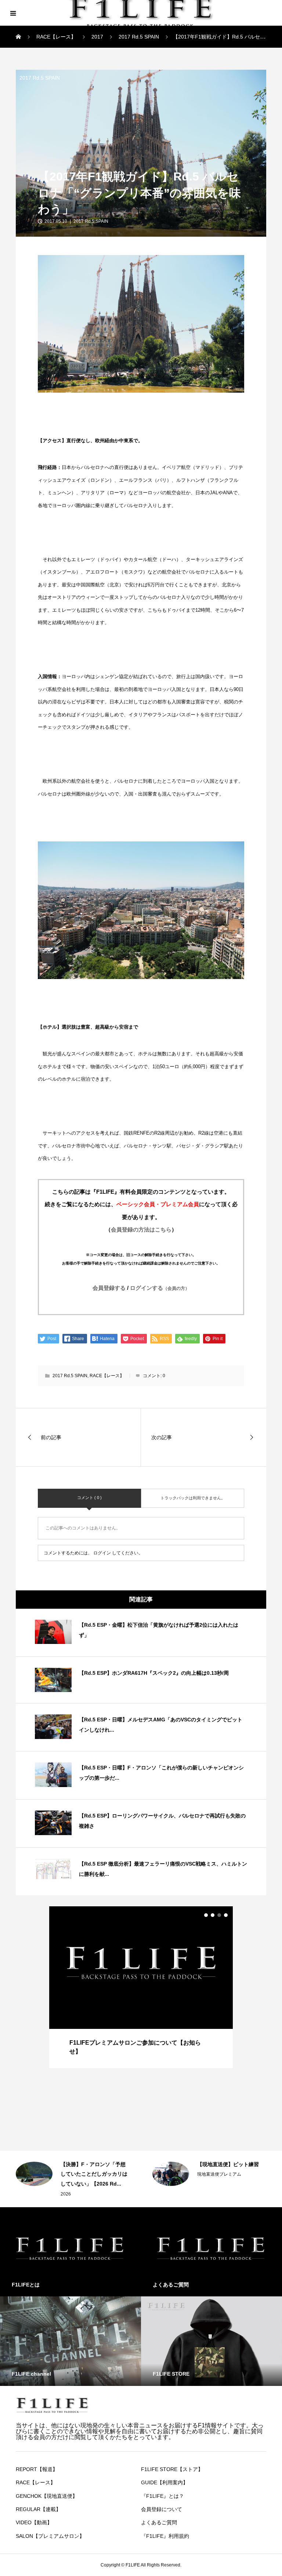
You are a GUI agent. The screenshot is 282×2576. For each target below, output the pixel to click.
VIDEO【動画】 (34, 2522)
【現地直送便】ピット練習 (91, 2164)
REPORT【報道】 (37, 2469)
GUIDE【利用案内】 (164, 2482)
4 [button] (226, 1915)
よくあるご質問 (159, 2522)
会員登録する (109, 1288)
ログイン (102, 1553)
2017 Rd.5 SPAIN (40, 78)
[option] (141, 1987)
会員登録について (162, 2509)
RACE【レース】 (107, 1376)
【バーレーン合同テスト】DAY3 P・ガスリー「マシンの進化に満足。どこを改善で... (232, 2174)
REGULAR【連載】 (38, 2509)
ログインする (160, 1288)
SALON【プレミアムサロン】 (50, 2536)
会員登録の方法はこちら (141, 1229)
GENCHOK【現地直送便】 (47, 2496)
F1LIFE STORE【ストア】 (172, 2469)
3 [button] (219, 1915)
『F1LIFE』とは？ (162, 2496)
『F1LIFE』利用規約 (165, 2536)
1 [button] (206, 1915)
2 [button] (213, 1915)
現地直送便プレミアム (83, 2174)
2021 (202, 2194)
